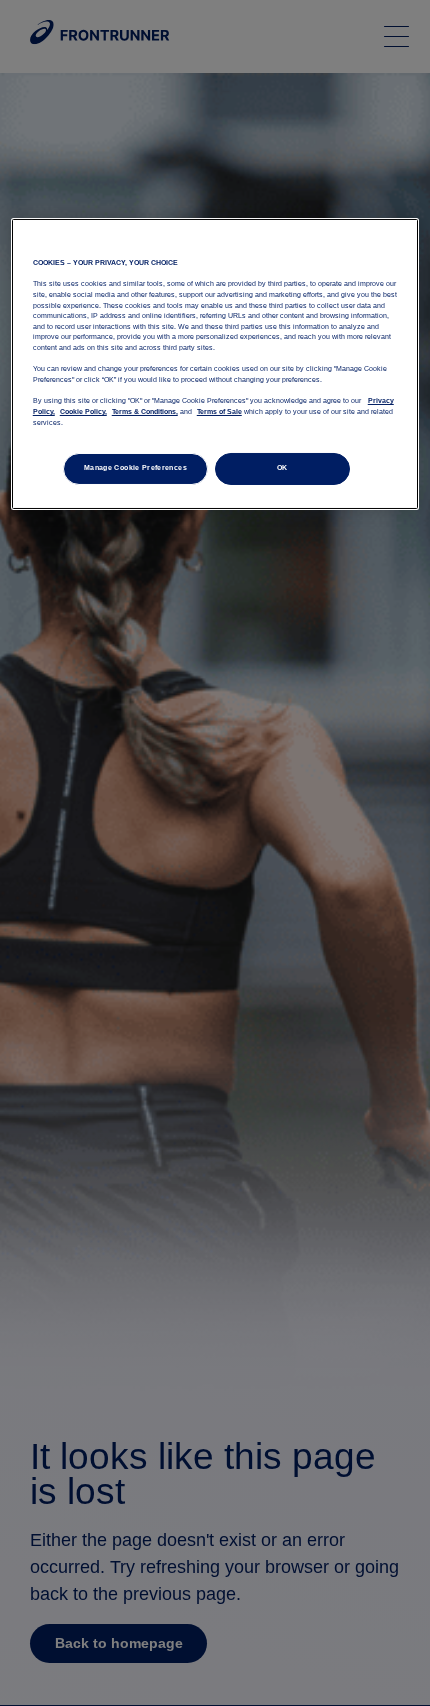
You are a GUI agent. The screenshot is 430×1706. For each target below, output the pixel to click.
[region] (215, 364)
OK (282, 468)
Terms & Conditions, (145, 412)
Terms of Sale (219, 412)
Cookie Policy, (83, 412)
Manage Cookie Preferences (135, 468)
